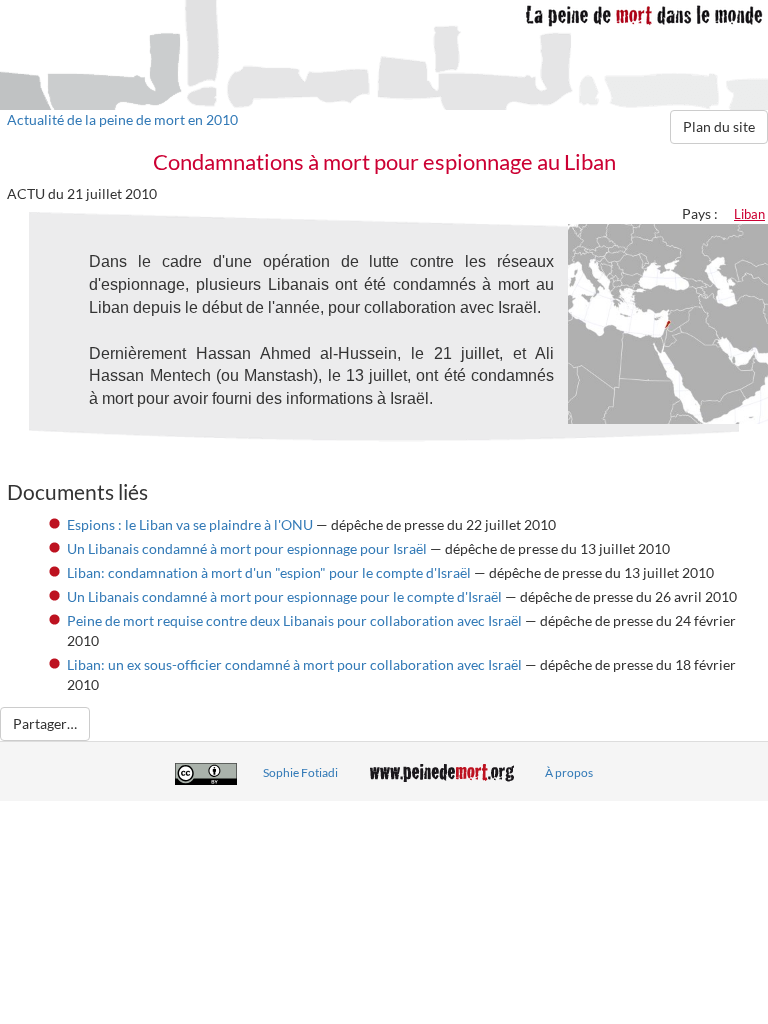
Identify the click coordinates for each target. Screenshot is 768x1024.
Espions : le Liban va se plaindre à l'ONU (190, 524)
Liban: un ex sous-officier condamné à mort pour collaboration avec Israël (294, 664)
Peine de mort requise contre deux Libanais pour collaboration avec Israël (294, 620)
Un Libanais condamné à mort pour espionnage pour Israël (247, 548)
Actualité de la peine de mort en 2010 (122, 119)
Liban (749, 214)
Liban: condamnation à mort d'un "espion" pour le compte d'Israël (269, 572)
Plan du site (719, 126)
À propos (569, 772)
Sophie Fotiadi (300, 772)
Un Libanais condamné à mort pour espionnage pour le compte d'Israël (284, 596)
